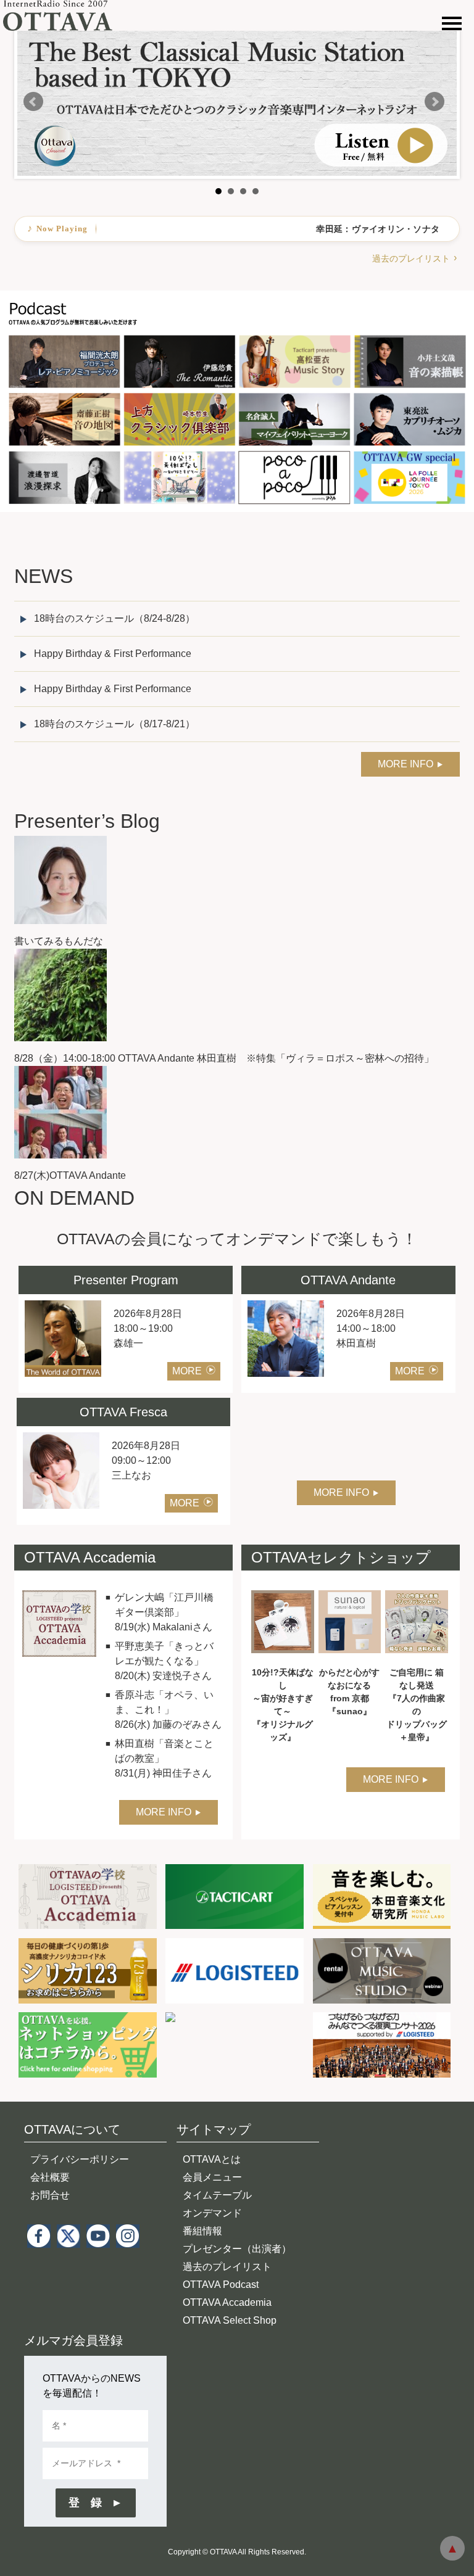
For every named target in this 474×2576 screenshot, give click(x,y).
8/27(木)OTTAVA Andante (70, 1175)
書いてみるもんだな (59, 941)
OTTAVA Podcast (221, 2285)
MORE (187, 1371)
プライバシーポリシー (80, 2159)
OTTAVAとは (212, 2159)
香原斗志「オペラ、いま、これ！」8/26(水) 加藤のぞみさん (168, 1710)
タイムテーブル (217, 2195)
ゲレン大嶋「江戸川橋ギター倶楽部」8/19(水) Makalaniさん (164, 1612)
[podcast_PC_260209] (237, 298)
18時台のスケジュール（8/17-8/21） (114, 724)
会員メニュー (212, 2177)
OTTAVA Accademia (227, 2302)
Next (434, 102)
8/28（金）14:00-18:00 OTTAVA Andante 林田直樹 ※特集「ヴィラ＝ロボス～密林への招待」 (224, 1058)
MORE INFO (405, 764)
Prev (33, 102)
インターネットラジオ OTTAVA (63, 15)
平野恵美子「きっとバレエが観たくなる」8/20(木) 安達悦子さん (164, 1661)
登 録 (85, 2503)
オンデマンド (212, 2213)
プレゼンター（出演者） (237, 2249)
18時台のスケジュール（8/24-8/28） (114, 618)
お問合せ (50, 2195)
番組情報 (202, 2231)
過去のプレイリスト (411, 258)
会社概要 (50, 2177)
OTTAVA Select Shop (230, 2320)
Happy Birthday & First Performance (113, 654)
